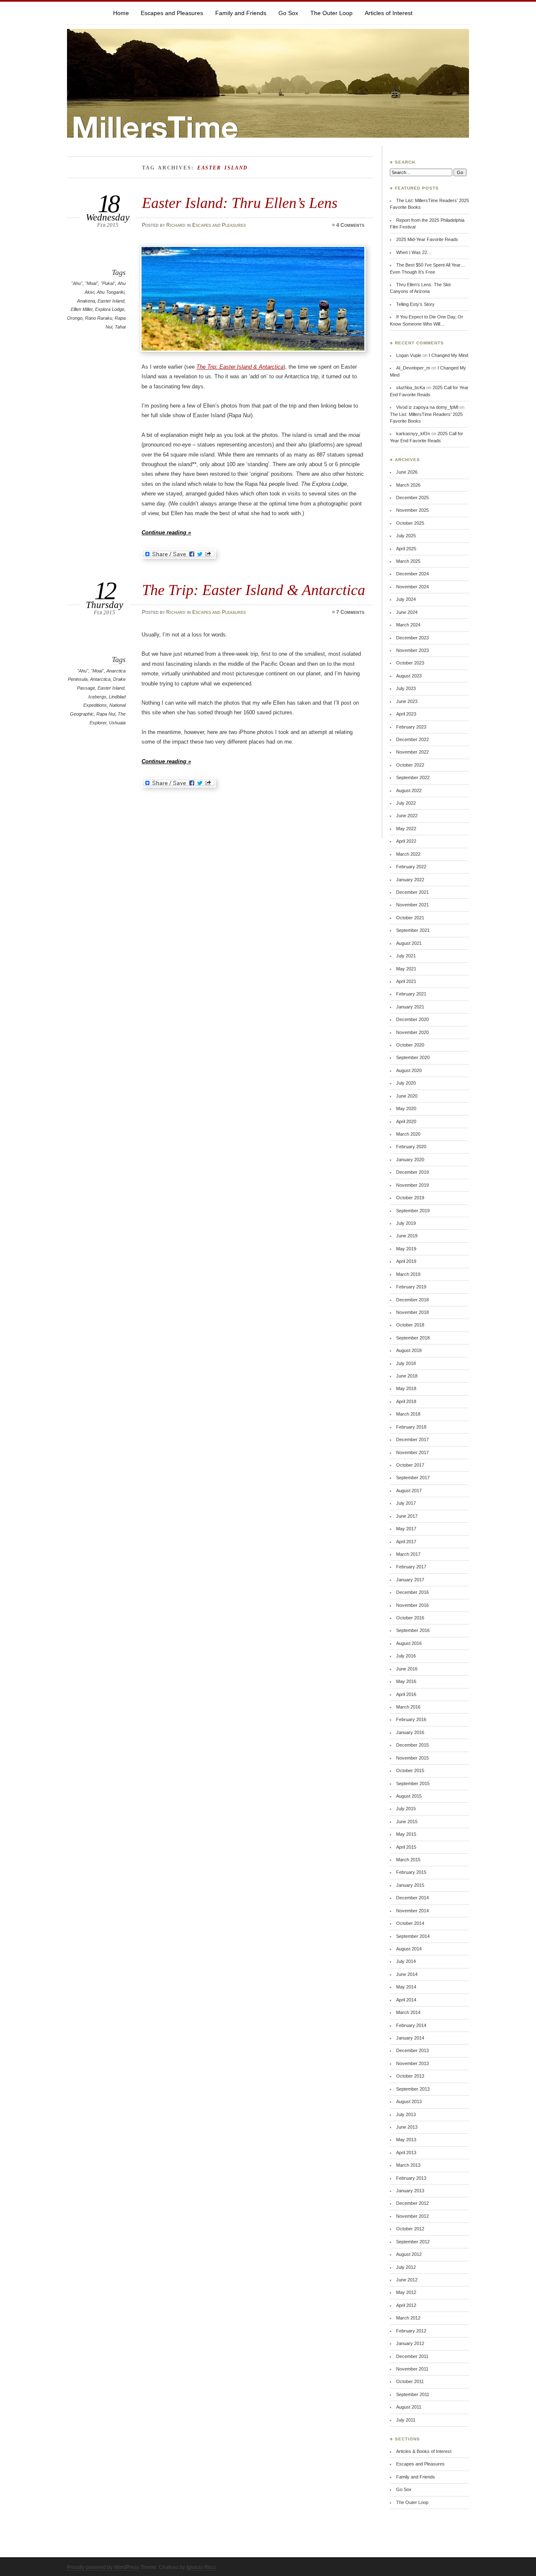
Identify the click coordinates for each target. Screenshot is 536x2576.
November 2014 (412, 1911)
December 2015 (412, 1745)
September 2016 (413, 1630)
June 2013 (407, 2127)
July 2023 (406, 688)
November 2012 (412, 2216)
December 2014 (412, 1898)
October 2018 (410, 1325)
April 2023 (406, 714)
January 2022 (410, 880)
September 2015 (413, 1783)
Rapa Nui (106, 714)
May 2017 (406, 1529)
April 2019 (406, 1261)
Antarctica (100, 679)
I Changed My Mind (448, 355)
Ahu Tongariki (111, 292)
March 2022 (408, 854)
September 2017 (413, 1478)
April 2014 (406, 2000)
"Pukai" (108, 283)
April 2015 (406, 1847)
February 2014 (411, 2025)
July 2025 (406, 536)
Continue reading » (166, 532)
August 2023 (409, 676)
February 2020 (411, 1147)
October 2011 (410, 2381)
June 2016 (407, 1669)
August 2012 (409, 2254)
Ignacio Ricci (201, 2567)
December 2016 (412, 1592)
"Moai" (91, 283)
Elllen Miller (82, 309)
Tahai (120, 327)
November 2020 (412, 1032)
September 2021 (413, 930)
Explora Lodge (110, 309)
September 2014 (413, 1936)
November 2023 (412, 650)
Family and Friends (241, 13)
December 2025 (412, 498)
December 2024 (412, 574)
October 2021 (410, 918)
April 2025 (406, 549)
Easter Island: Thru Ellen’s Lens (240, 203)
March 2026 (408, 485)
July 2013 (406, 2114)
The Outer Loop (331, 13)
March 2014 (408, 2012)
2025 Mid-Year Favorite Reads (427, 239)
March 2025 (408, 561)
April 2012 (406, 2305)
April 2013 (406, 2153)
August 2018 (409, 1350)
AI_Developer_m (413, 368)
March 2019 (408, 1274)
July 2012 (406, 2267)
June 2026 (407, 472)
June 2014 (407, 1974)
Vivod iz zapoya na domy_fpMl (427, 407)
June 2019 (407, 1236)
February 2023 (411, 727)
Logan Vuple (409, 355)
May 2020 (406, 1108)
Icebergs (97, 697)
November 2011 (412, 2369)
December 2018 (412, 1300)
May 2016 (406, 1681)
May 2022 (406, 829)
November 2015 (412, 1758)
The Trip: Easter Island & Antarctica (240, 367)
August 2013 (409, 2101)
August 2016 (409, 1643)
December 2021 (412, 892)
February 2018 (411, 1427)
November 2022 (412, 752)
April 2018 (406, 1401)
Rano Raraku (99, 318)
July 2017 (406, 1503)
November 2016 (412, 1605)
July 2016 (406, 1656)
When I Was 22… (414, 252)
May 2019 (406, 1249)
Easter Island (111, 301)
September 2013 (413, 2089)
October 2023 (410, 663)
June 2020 (407, 1096)
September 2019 (413, 1211)
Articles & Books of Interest (424, 2451)
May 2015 (406, 1834)
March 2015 (408, 1860)
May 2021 (406, 969)
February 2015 (411, 1872)
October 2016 (410, 1618)
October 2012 (410, 2229)
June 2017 (407, 1516)
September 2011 (413, 2394)
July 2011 (406, 2420)
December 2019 (412, 1172)
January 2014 (410, 2038)
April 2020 (406, 1121)
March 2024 (408, 625)
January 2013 (410, 2191)
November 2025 (412, 510)
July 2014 (406, 1961)
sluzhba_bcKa (411, 387)
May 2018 (406, 1388)
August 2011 (409, 2407)
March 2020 (408, 1134)
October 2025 (410, 523)
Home (121, 13)
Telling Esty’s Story (415, 304)
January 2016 (410, 1732)
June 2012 (407, 2280)
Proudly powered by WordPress (103, 2567)
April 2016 (406, 1694)
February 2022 (411, 867)
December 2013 (412, 2050)
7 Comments (350, 612)
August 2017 (409, 1491)
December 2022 (412, 739)
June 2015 (407, 1822)
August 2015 (409, 1796)
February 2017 (411, 1567)
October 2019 (410, 1198)
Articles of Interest (389, 13)
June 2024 (407, 612)
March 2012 (408, 2318)
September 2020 (413, 1057)
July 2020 (406, 1083)
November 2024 (412, 587)
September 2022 (413, 777)
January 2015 (410, 1885)
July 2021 (406, 956)
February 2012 (411, 2331)
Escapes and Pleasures (172, 13)
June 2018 (407, 1376)
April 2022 (406, 841)
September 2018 (413, 1338)
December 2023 (412, 638)
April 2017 (406, 1542)
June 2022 (407, 816)
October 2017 (410, 1465)
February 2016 (411, 1719)
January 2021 (410, 1007)
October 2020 (410, 1045)
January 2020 (410, 1160)
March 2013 (408, 2165)
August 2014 (409, 1949)
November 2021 (412, 905)
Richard (176, 225)
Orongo (75, 318)
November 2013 (412, 2063)
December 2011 (412, 2356)
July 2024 (406, 599)
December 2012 (412, 2203)
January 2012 (410, 2343)
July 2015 (406, 1809)
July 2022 (406, 803)
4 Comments (350, 225)
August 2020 (409, 1070)
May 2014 (406, 1987)
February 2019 (411, 1287)
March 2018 (408, 1414)
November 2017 (412, 1452)
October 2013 (410, 2076)
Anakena (86, 301)
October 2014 (410, 1923)
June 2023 (407, 701)
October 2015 (410, 1770)
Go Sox (288, 13)
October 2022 (410, 765)
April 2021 (406, 981)
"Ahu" (77, 283)
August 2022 (409, 790)
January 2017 (410, 1580)
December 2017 (412, 1439)
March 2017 (408, 1554)
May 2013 (406, 2140)
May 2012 (406, 2292)
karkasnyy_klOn (413, 434)
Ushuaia (117, 723)
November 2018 (412, 1312)
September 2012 (413, 2242)
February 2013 (411, 2178)
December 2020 (412, 1019)
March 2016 (408, 1707)
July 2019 (406, 1223)
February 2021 (411, 994)
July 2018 (406, 1363)
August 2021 (409, 943)
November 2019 (412, 1185)
